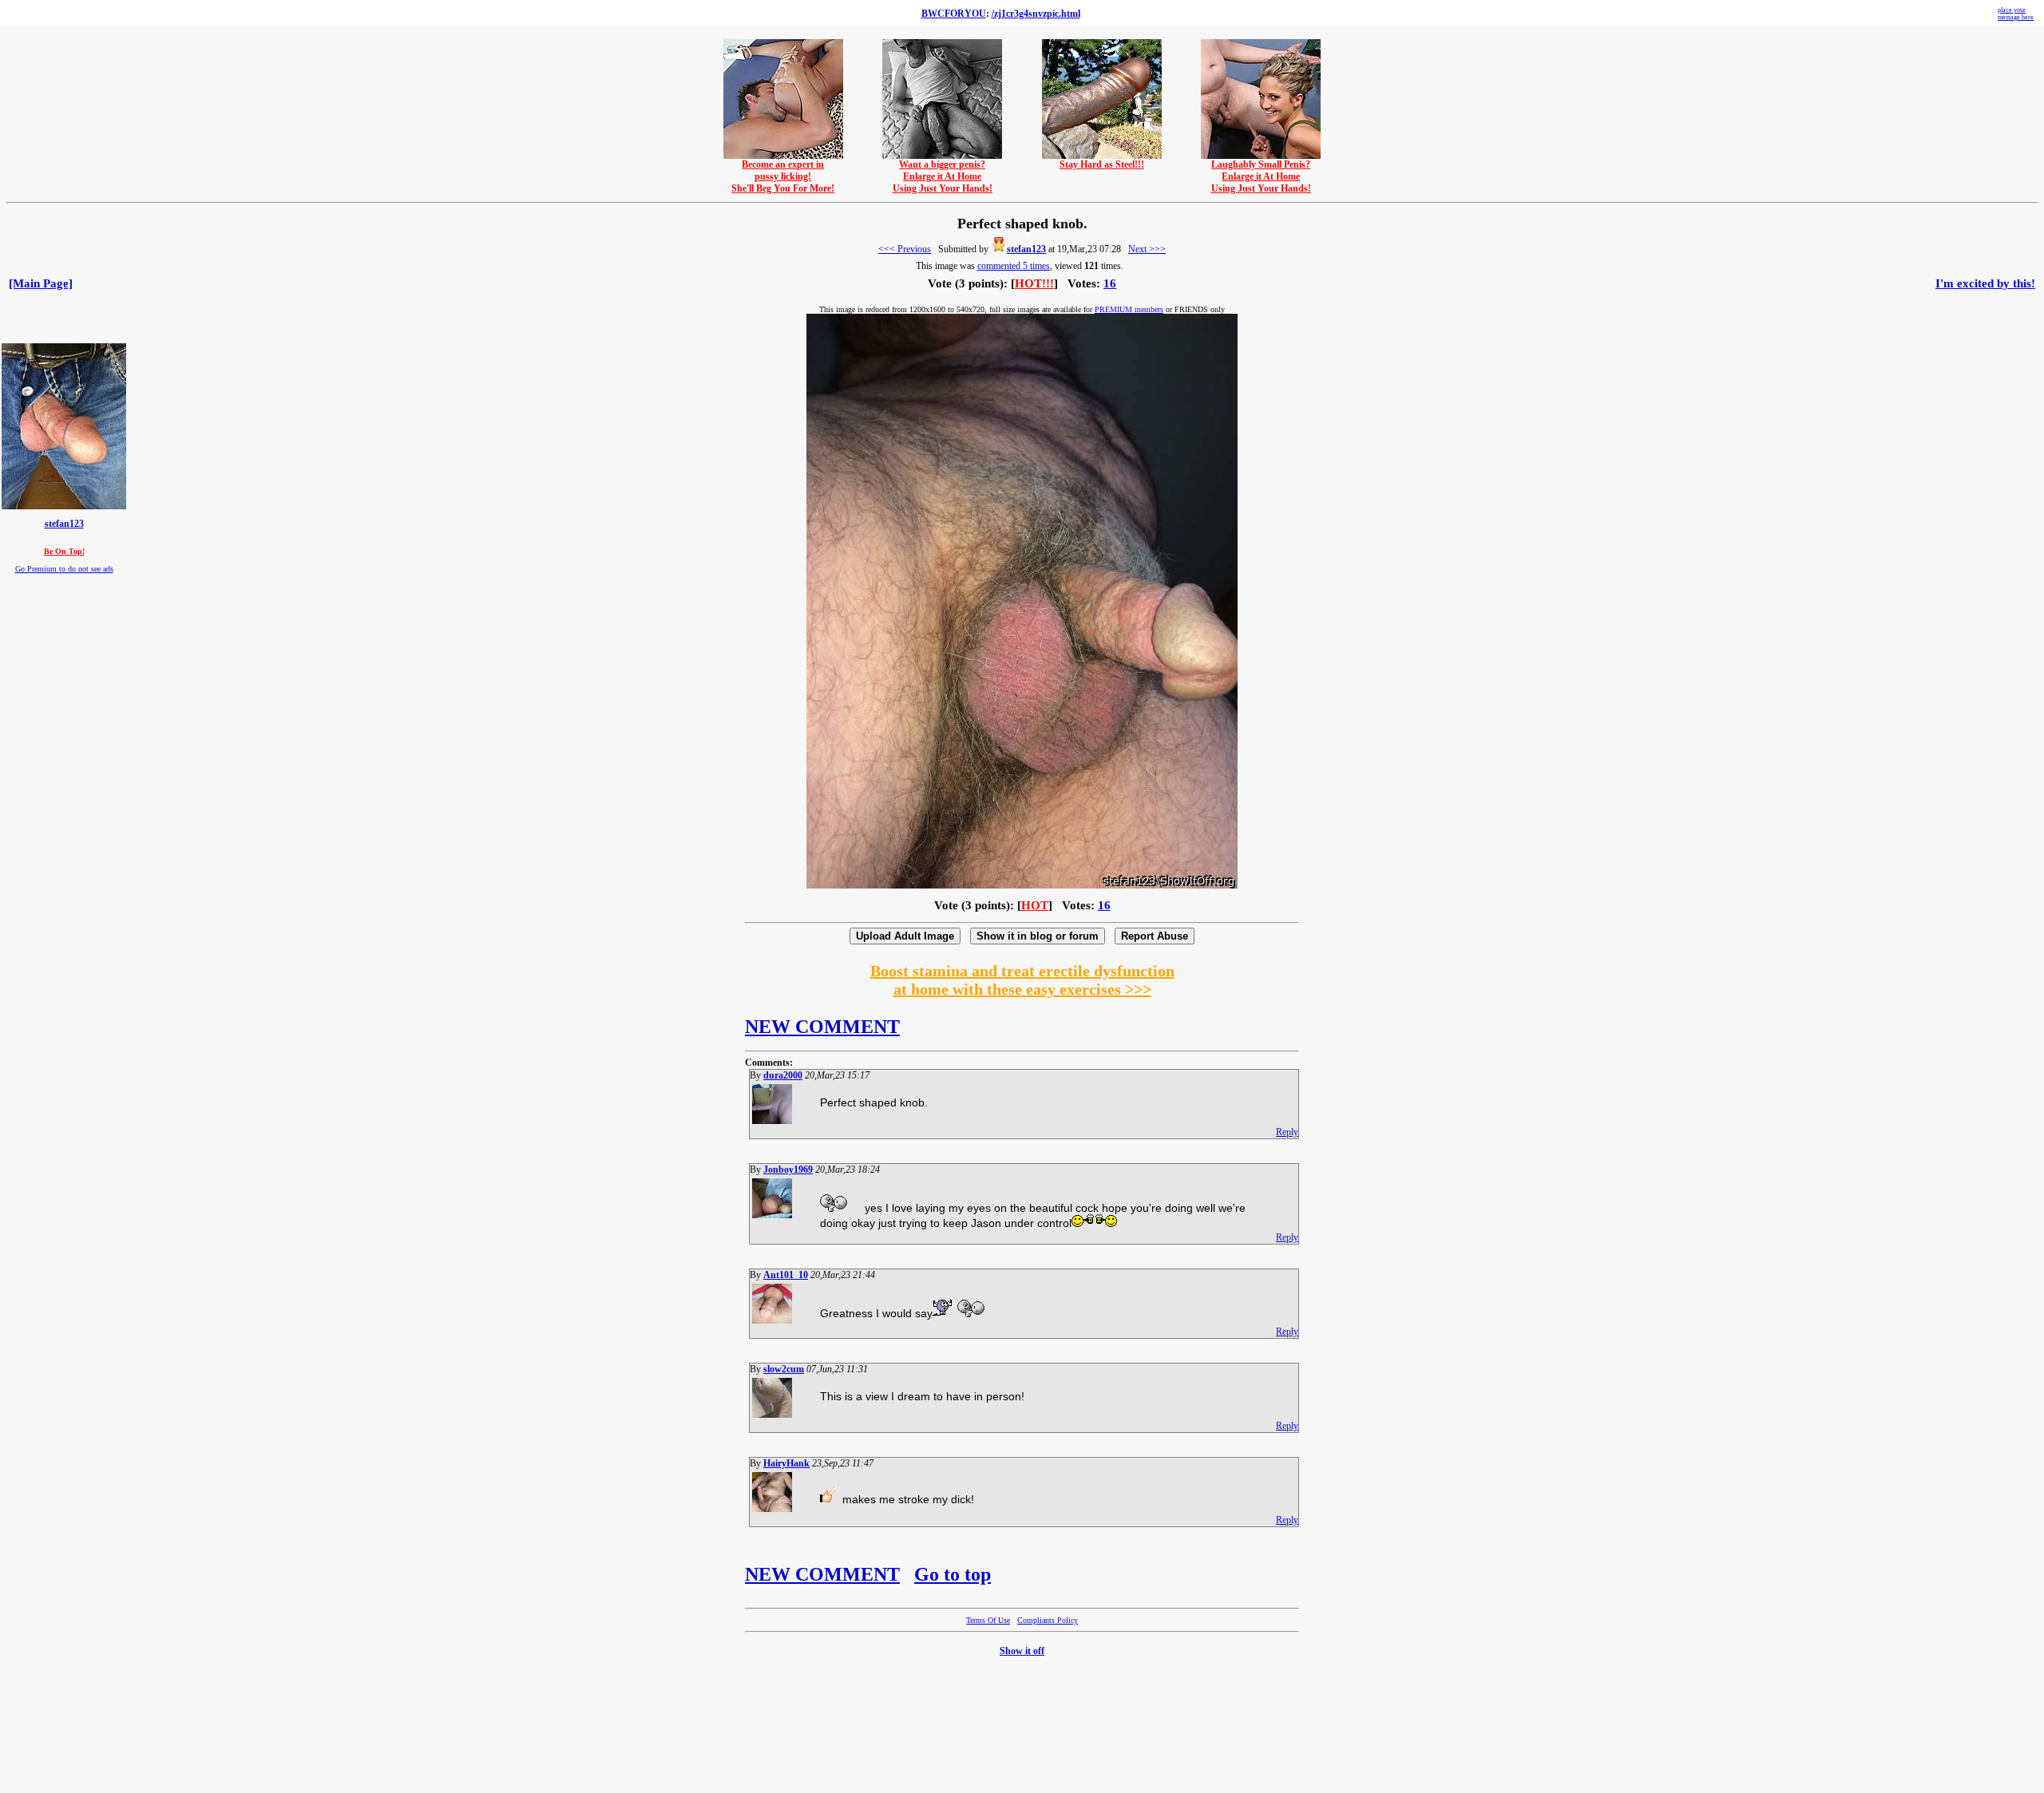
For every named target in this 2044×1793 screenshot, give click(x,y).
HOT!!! (1034, 283)
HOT (1035, 905)
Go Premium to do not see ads (64, 569)
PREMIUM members (1129, 309)
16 (1110, 283)
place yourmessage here (2016, 14)
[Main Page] (41, 283)
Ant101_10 (786, 1275)
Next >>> (1147, 249)
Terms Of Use (988, 1620)
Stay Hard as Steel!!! (1102, 164)
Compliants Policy (1048, 1620)
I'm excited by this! (1985, 283)
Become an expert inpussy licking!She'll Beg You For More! (783, 176)
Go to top (953, 1574)
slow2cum (784, 1369)
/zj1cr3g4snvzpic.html (1036, 14)
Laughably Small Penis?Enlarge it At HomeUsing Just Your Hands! (1261, 176)
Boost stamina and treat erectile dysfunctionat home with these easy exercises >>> (1022, 980)
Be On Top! (64, 551)
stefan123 (1026, 249)
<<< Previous (905, 249)
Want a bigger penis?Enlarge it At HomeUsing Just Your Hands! (943, 176)
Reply (1287, 1132)
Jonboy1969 (788, 1170)
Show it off (1022, 1651)
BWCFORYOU (954, 14)
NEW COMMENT (822, 1027)
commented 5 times (1014, 266)
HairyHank (786, 1463)
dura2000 (783, 1075)
